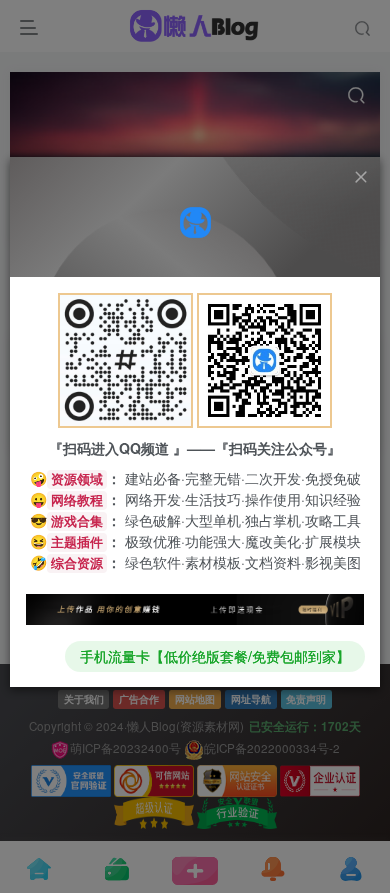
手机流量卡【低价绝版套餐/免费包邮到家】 (215, 656)
